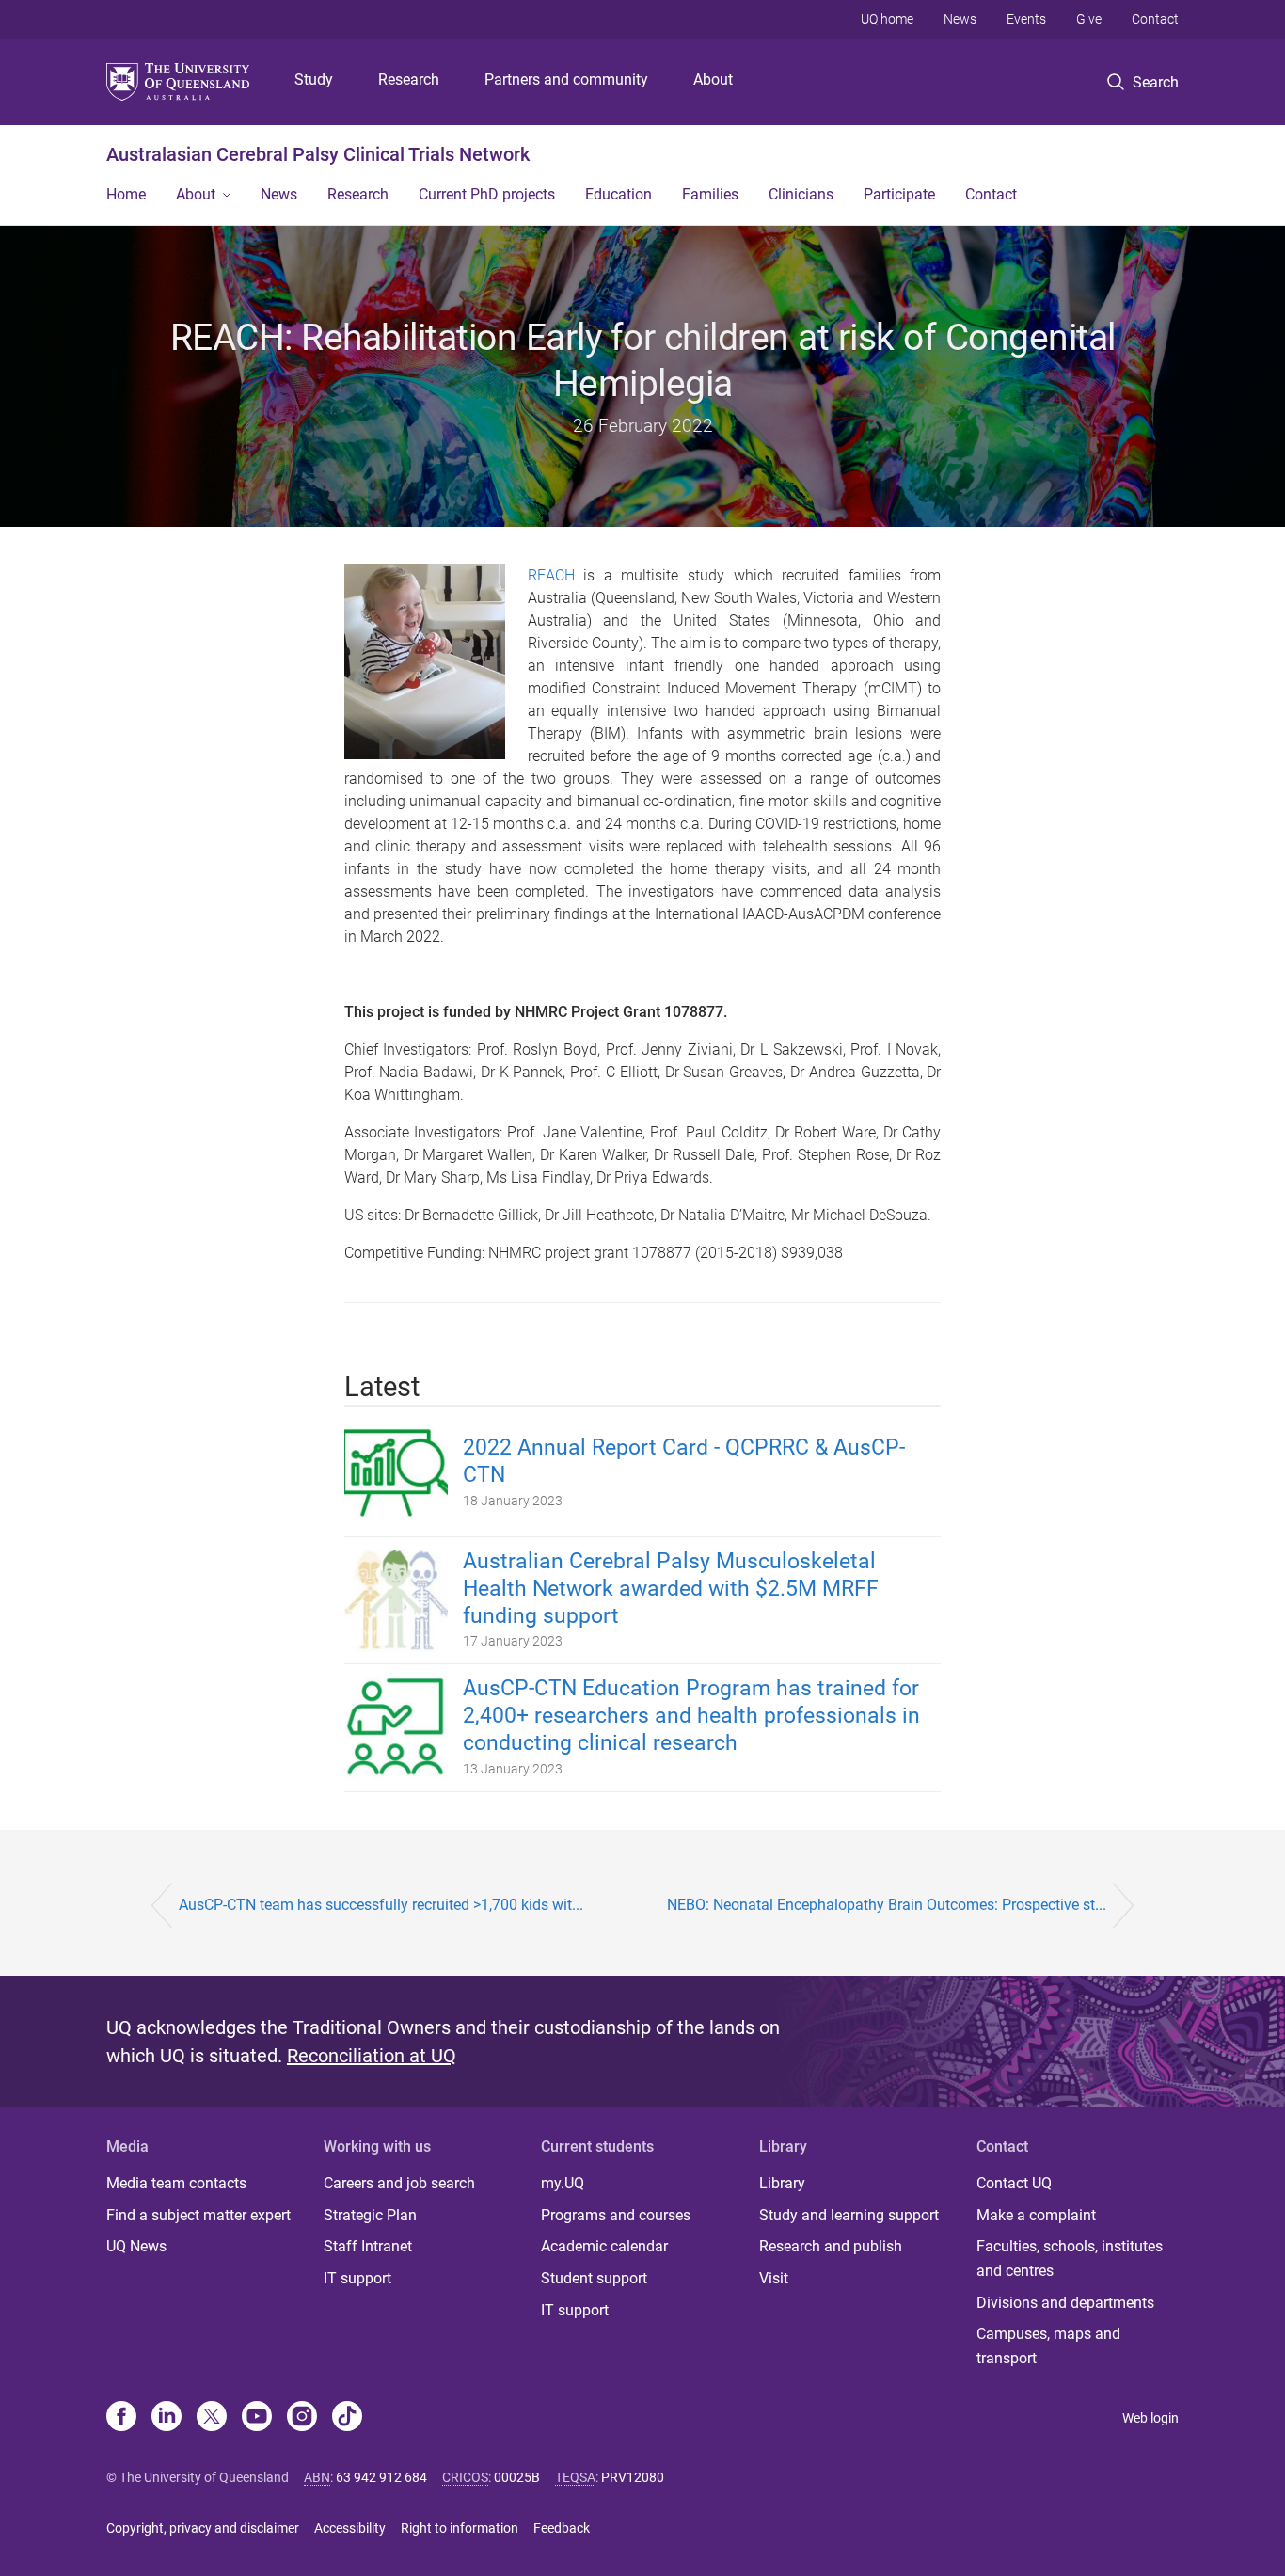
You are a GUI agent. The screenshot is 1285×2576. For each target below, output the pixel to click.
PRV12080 (633, 2477)
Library (782, 2183)
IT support (357, 2278)
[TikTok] (347, 2418)
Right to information (460, 2528)
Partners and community (566, 80)
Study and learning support (849, 2215)
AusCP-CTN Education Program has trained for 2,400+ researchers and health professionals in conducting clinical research (691, 1716)
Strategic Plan (370, 2215)
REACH (551, 575)
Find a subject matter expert (198, 2215)
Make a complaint (1036, 2215)
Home (126, 194)
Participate (899, 194)
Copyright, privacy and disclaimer (203, 2528)
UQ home (887, 19)
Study (314, 80)
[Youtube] (257, 2418)
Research (409, 80)
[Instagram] (302, 2418)
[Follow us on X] (212, 2418)
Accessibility (350, 2528)
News (960, 19)
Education (619, 194)
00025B (517, 2477)
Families (710, 194)
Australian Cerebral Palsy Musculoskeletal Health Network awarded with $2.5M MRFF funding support (671, 1589)
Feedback (562, 2528)
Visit (774, 2278)
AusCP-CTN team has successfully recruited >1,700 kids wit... (381, 1905)
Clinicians (801, 194)
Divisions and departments (1065, 2303)
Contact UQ (1014, 2183)
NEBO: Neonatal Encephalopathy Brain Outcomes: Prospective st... (887, 1905)
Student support (594, 2278)
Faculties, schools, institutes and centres (1070, 2258)
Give (1089, 19)
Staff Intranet (368, 2246)
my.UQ (563, 2183)
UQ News (136, 2246)
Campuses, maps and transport (1048, 2346)
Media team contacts (176, 2183)
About (713, 80)
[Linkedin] (167, 2418)
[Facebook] (121, 2418)
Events (1026, 19)
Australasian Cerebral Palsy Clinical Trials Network (318, 154)
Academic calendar (604, 2246)
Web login (1150, 2418)
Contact (1155, 19)
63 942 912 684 (381, 2477)
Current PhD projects (487, 194)
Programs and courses (616, 2215)
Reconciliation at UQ (372, 2056)
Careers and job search (399, 2183)
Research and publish (831, 2246)
